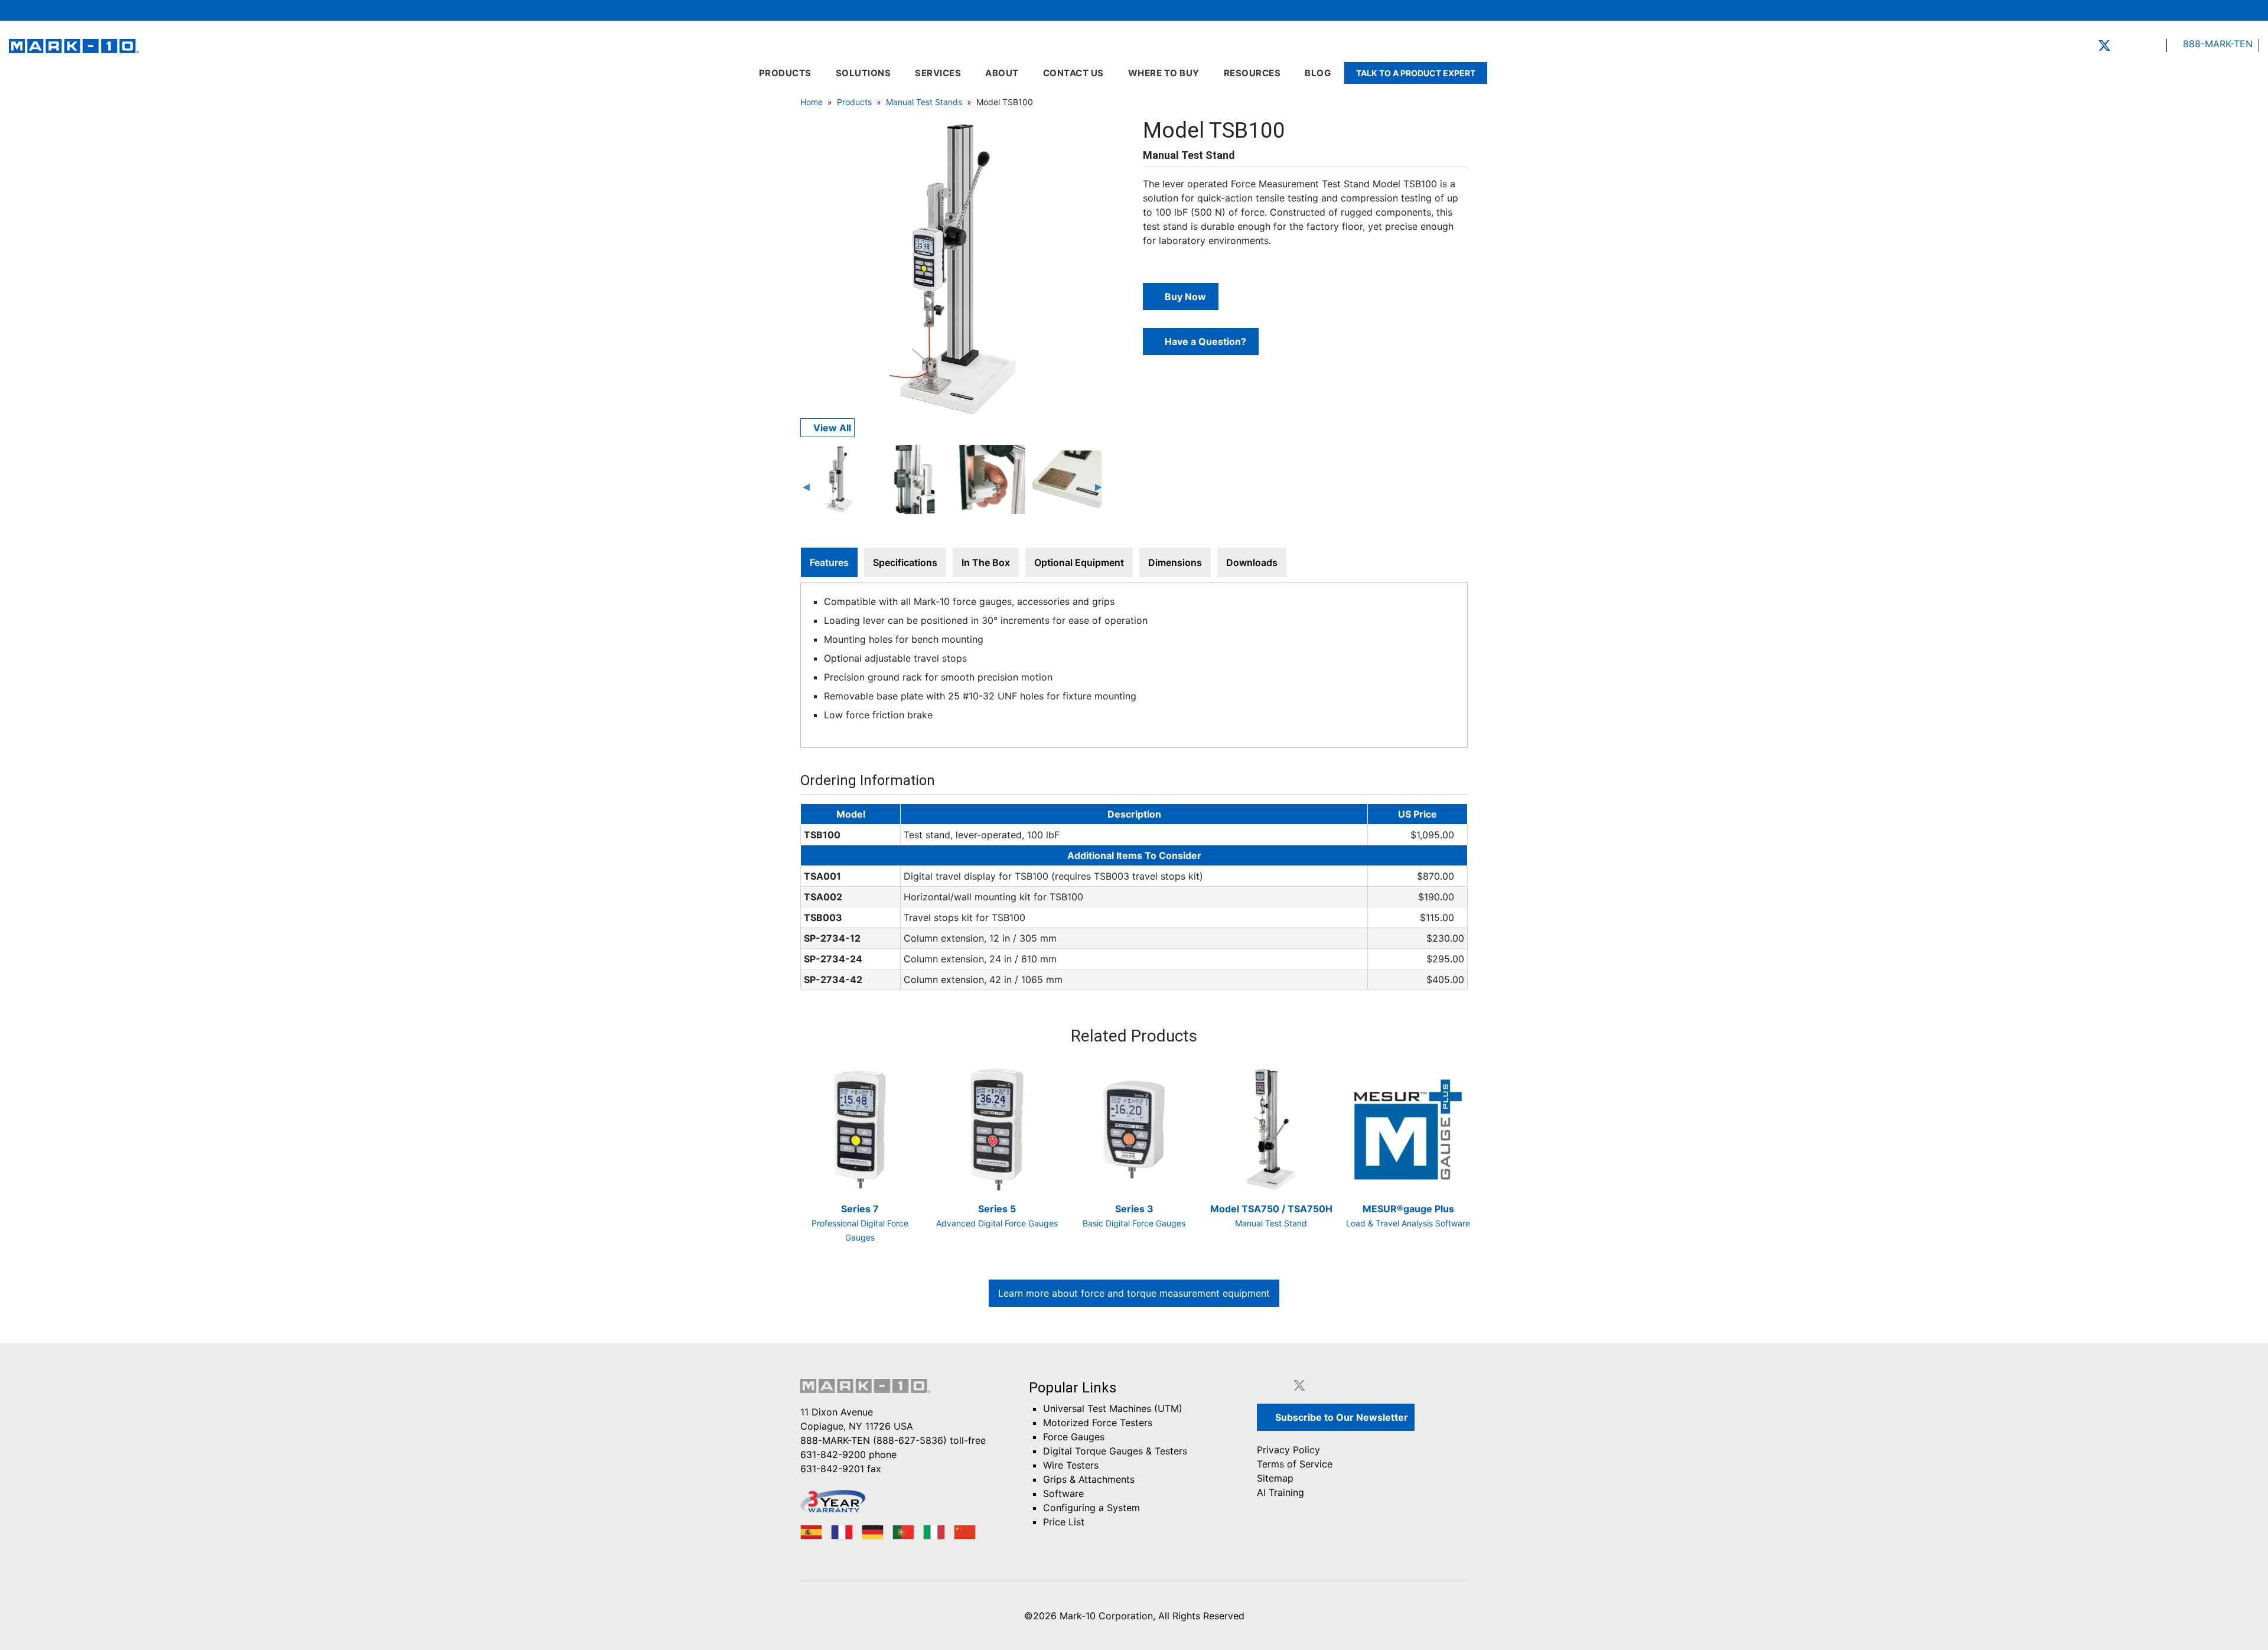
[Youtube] (2139, 45)
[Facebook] (2086, 45)
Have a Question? (1204, 341)
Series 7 (860, 1223)
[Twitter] (2104, 45)
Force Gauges (1074, 1437)
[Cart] (2218, 10)
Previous (806, 487)
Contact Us (1073, 73)
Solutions (863, 73)
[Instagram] (2156, 45)
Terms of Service (1295, 1464)
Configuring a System (1091, 1508)
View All (831, 428)
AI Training (1280, 1492)
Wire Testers (1071, 1465)
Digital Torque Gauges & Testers (1115, 1451)
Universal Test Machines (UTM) (1113, 1408)
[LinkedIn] (2123, 45)
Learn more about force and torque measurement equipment (1134, 1293)
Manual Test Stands (924, 102)
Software (1063, 1493)
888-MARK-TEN (2216, 44)
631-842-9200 (833, 1454)
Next (1099, 487)
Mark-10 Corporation (1106, 1616)
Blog (1318, 73)
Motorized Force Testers (1098, 1423)
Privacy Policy (1288, 1450)
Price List (1064, 1522)
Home (812, 102)
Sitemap (1275, 1478)
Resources (1252, 73)
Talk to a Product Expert (1416, 73)
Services (938, 73)
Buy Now (1184, 297)
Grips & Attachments (1089, 1479)
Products (785, 73)
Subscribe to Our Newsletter (1340, 1417)
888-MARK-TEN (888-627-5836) (874, 1440)
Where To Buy (1164, 73)
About (1002, 73)
